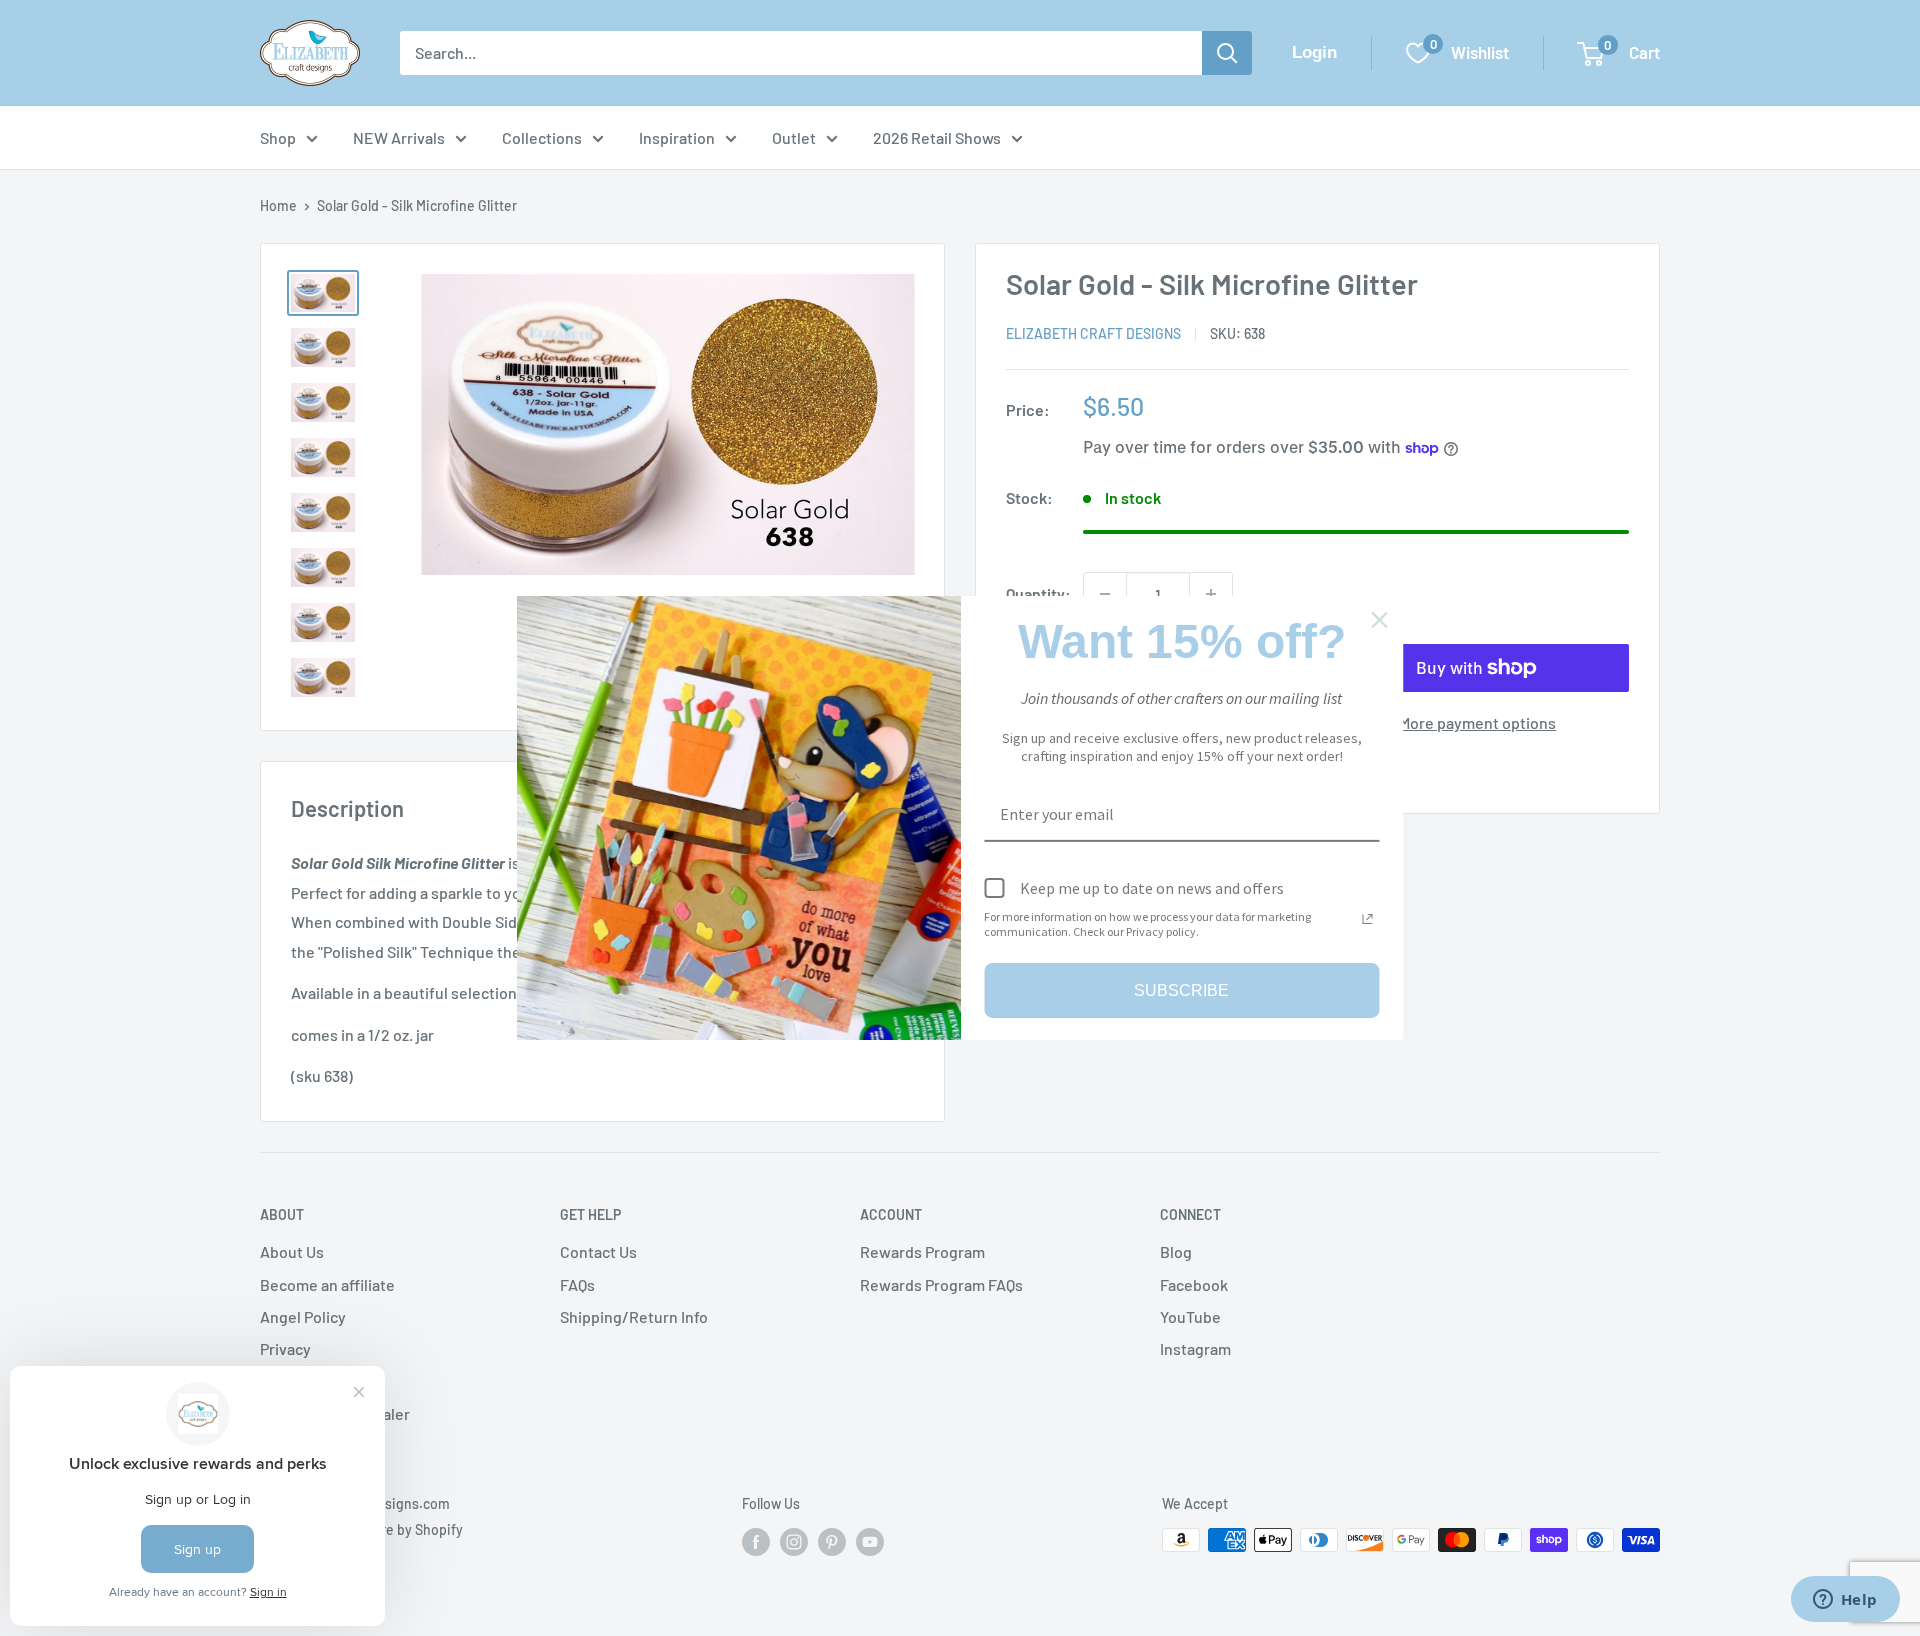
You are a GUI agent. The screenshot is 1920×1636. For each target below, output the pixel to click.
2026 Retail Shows (937, 137)
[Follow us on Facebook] (756, 1542)
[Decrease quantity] (1105, 594)
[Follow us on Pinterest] (832, 1542)
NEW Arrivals (399, 137)
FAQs (577, 1284)
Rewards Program (922, 1251)
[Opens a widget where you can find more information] (1845, 1601)
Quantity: (1038, 593)
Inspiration (677, 137)
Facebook (1194, 1284)
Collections (542, 137)
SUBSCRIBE (1181, 990)
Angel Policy (303, 1316)
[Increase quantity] (1211, 594)
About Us (292, 1251)
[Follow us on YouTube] (870, 1542)
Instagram (1195, 1348)
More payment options (1477, 722)
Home (278, 205)
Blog (1176, 1251)
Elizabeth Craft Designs (1093, 333)
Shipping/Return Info (634, 1316)
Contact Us (598, 1251)
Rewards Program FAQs (941, 1284)
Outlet (794, 137)
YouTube (1190, 1316)
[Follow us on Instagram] (794, 1542)
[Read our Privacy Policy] (1368, 919)
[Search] (1227, 53)
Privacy (285, 1348)
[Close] (1380, 620)
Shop (278, 137)
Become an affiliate (327, 1284)
